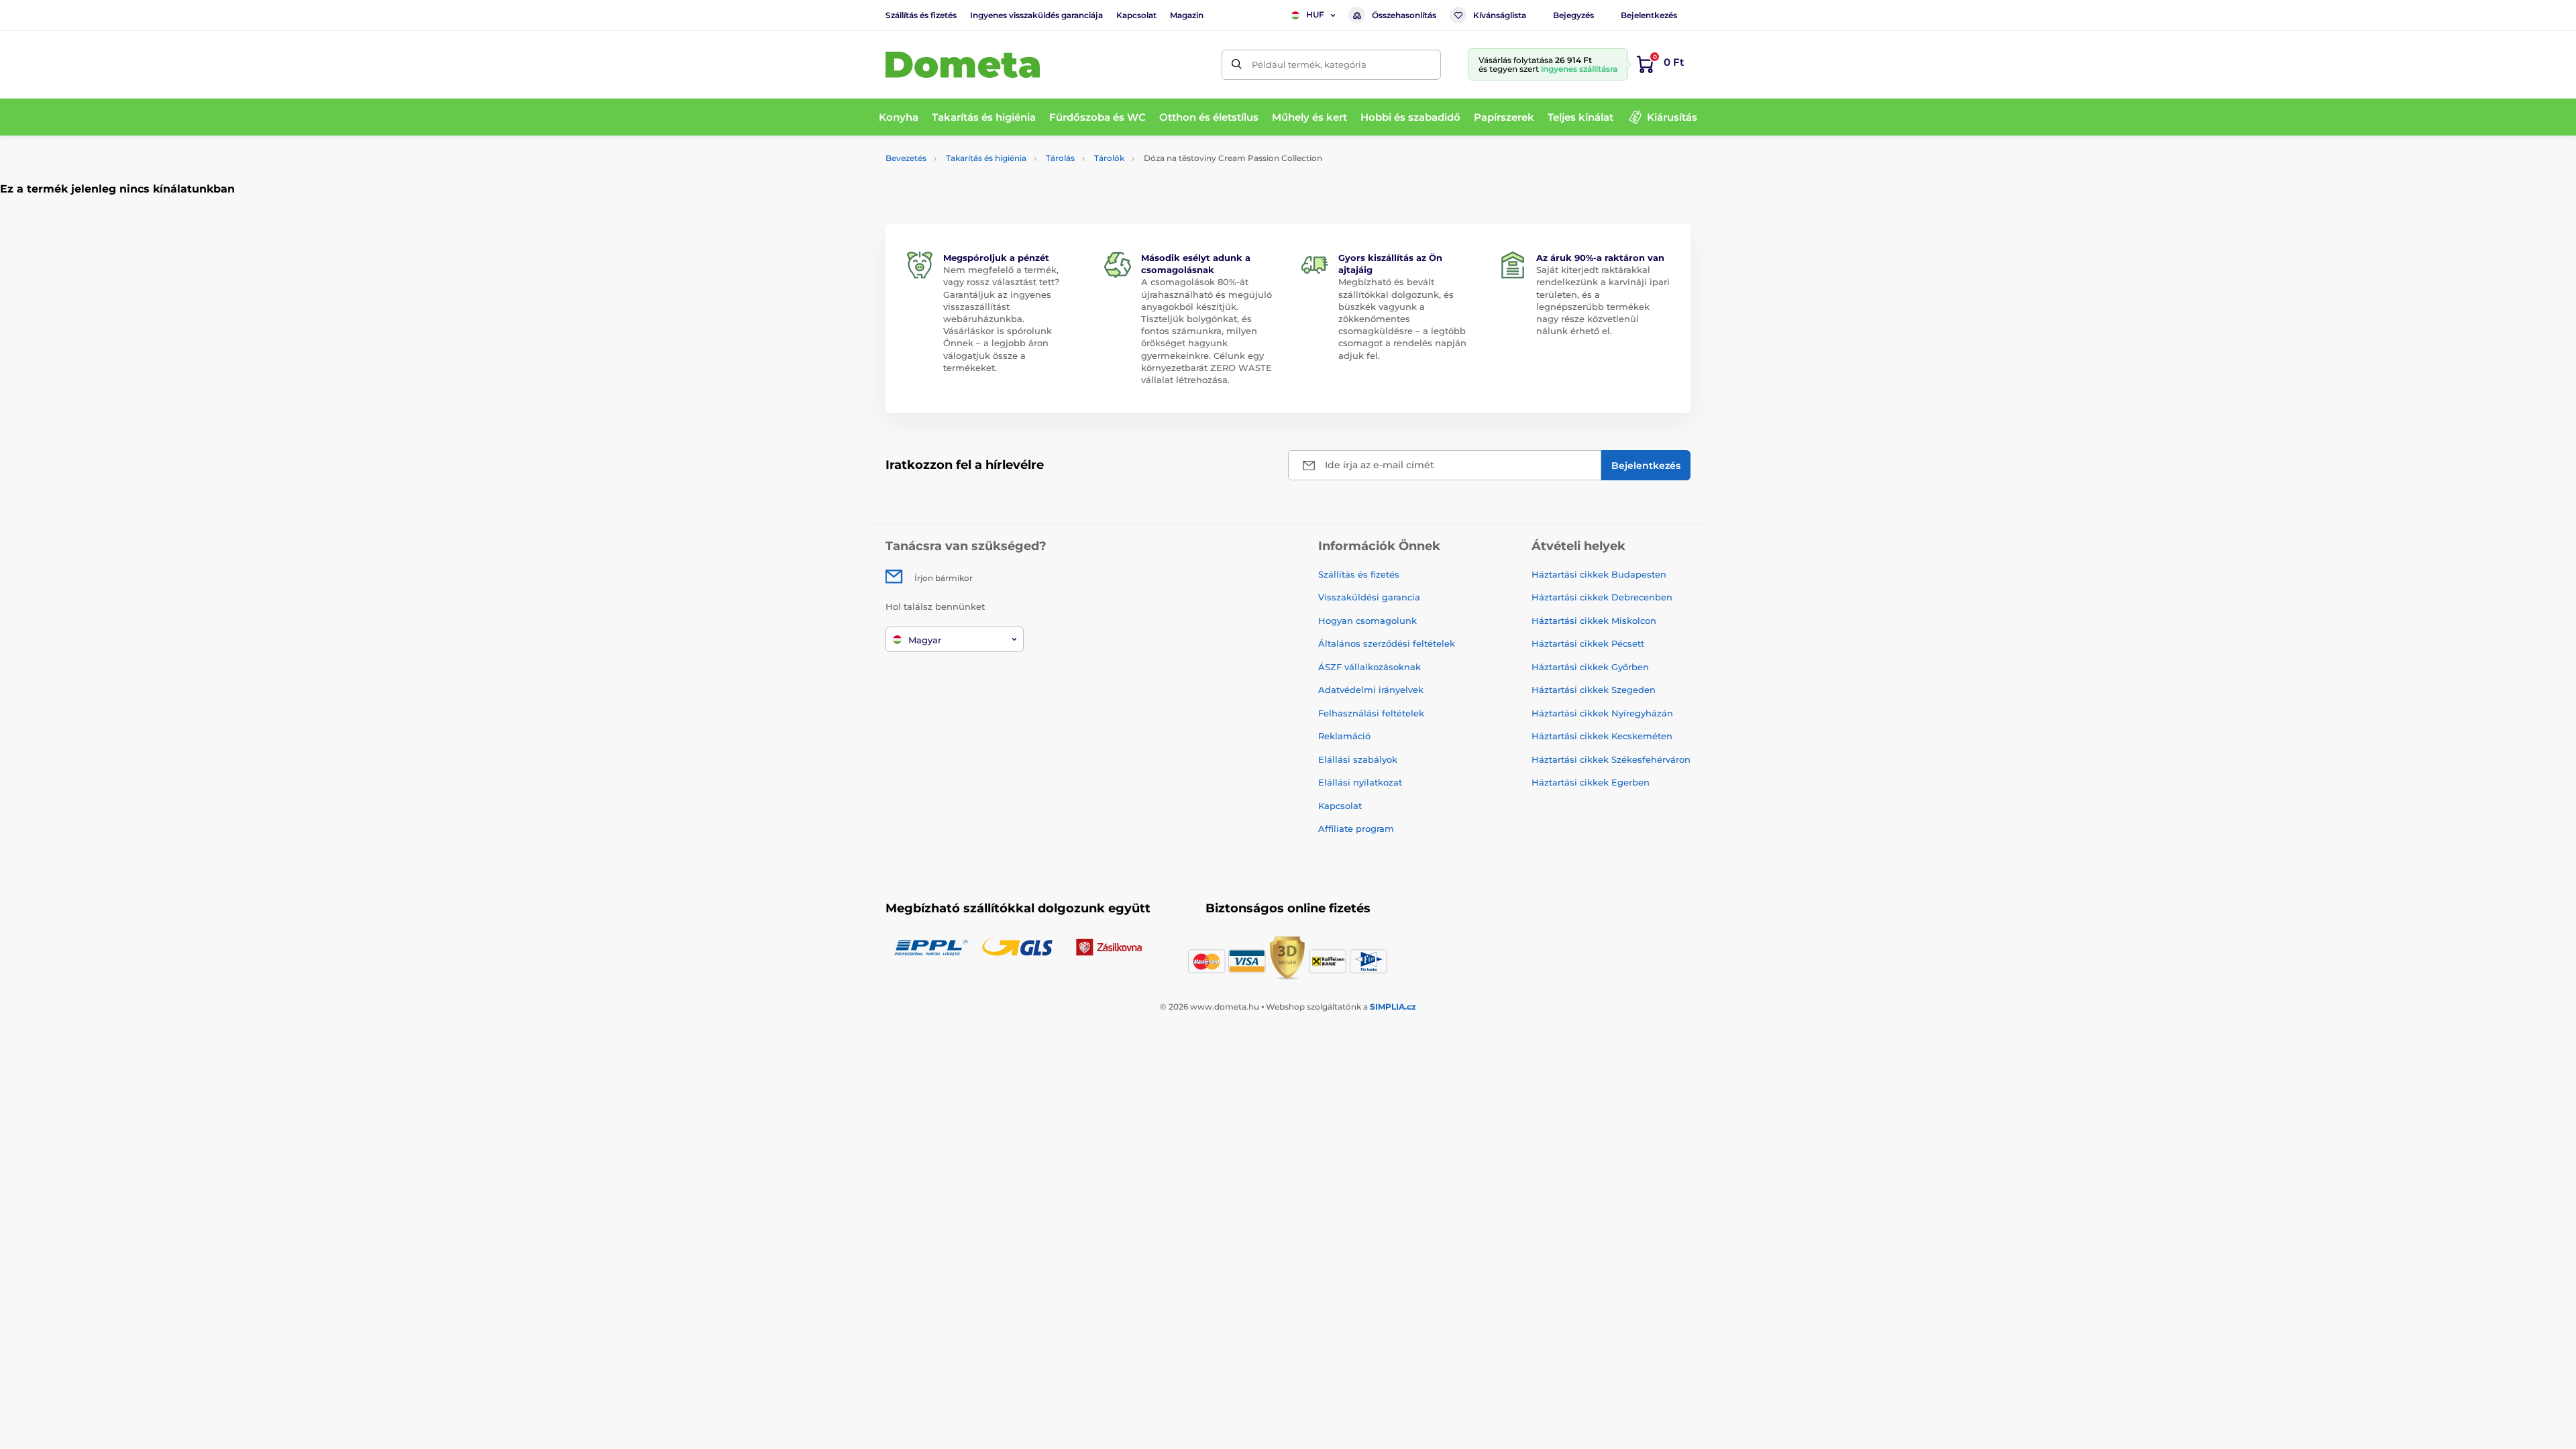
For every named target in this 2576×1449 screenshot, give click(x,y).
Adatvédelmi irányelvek (1371, 690)
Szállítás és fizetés (921, 15)
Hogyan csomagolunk (1367, 621)
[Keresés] (1237, 65)
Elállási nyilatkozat (1360, 782)
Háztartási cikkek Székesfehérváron (1611, 759)
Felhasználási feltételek (1371, 713)
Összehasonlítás (1404, 15)
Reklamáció (1344, 736)
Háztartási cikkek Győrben (1590, 667)
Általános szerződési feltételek (1387, 643)
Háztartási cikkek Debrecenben (1602, 597)
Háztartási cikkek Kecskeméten (1602, 736)
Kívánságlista (1500, 15)
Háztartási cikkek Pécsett (1588, 643)
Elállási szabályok (1358, 759)
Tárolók (1109, 158)
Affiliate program (1356, 828)
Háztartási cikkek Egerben (1591, 782)
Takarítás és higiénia (986, 158)
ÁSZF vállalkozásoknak (1370, 667)
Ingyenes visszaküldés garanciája (1036, 15)
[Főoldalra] (963, 65)
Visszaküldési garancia (1369, 597)
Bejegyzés (1573, 15)
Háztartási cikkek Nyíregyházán (1602, 713)
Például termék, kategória (1309, 64)
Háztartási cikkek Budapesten (1599, 574)
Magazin (1187, 15)
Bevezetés (906, 158)
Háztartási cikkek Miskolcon (1594, 621)
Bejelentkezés (1649, 15)
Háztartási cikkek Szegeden (1594, 690)
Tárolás (1060, 158)
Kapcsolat (1136, 15)
